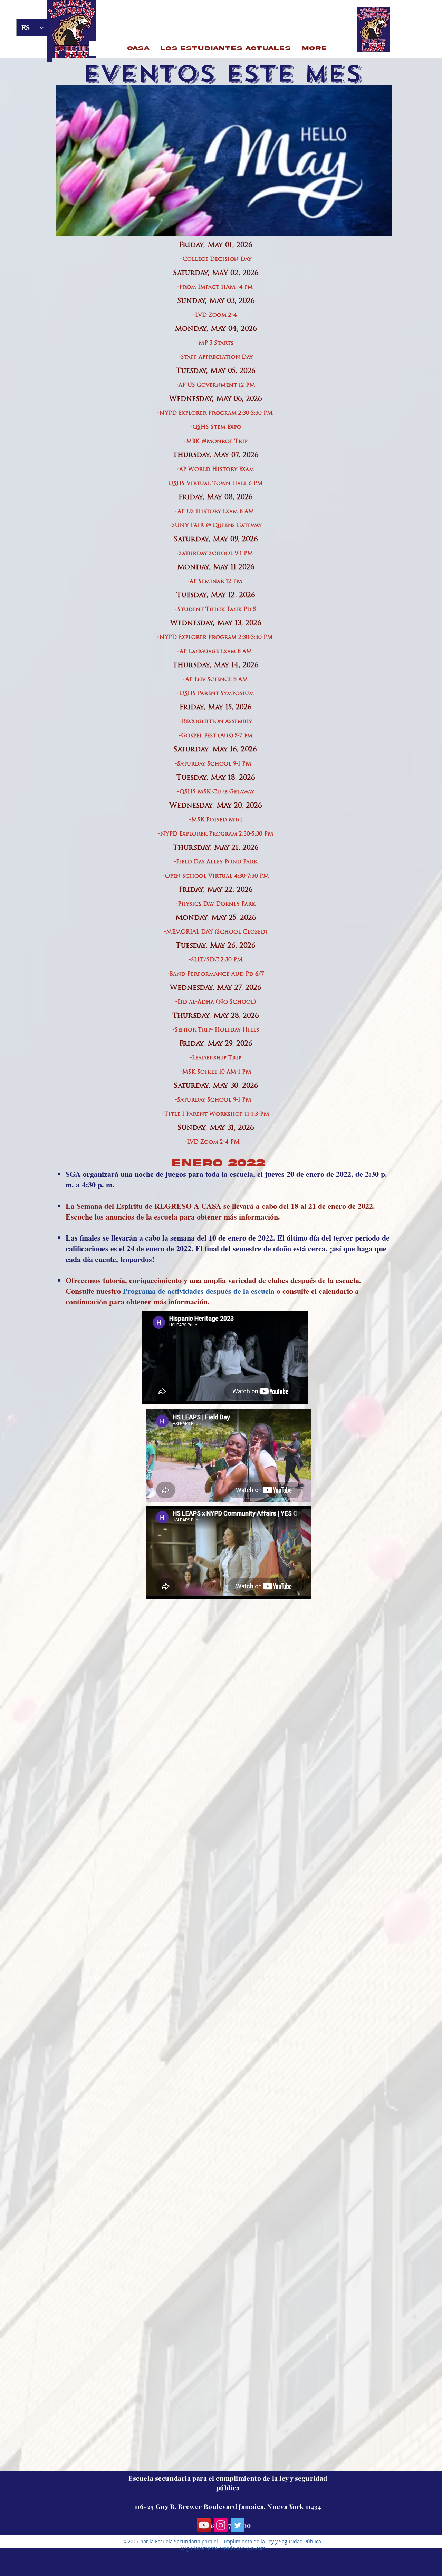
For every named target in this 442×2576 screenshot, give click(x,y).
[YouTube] (204, 2525)
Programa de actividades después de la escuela (199, 1291)
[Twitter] (238, 2525)
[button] (225, 48)
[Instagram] (221, 2525)
